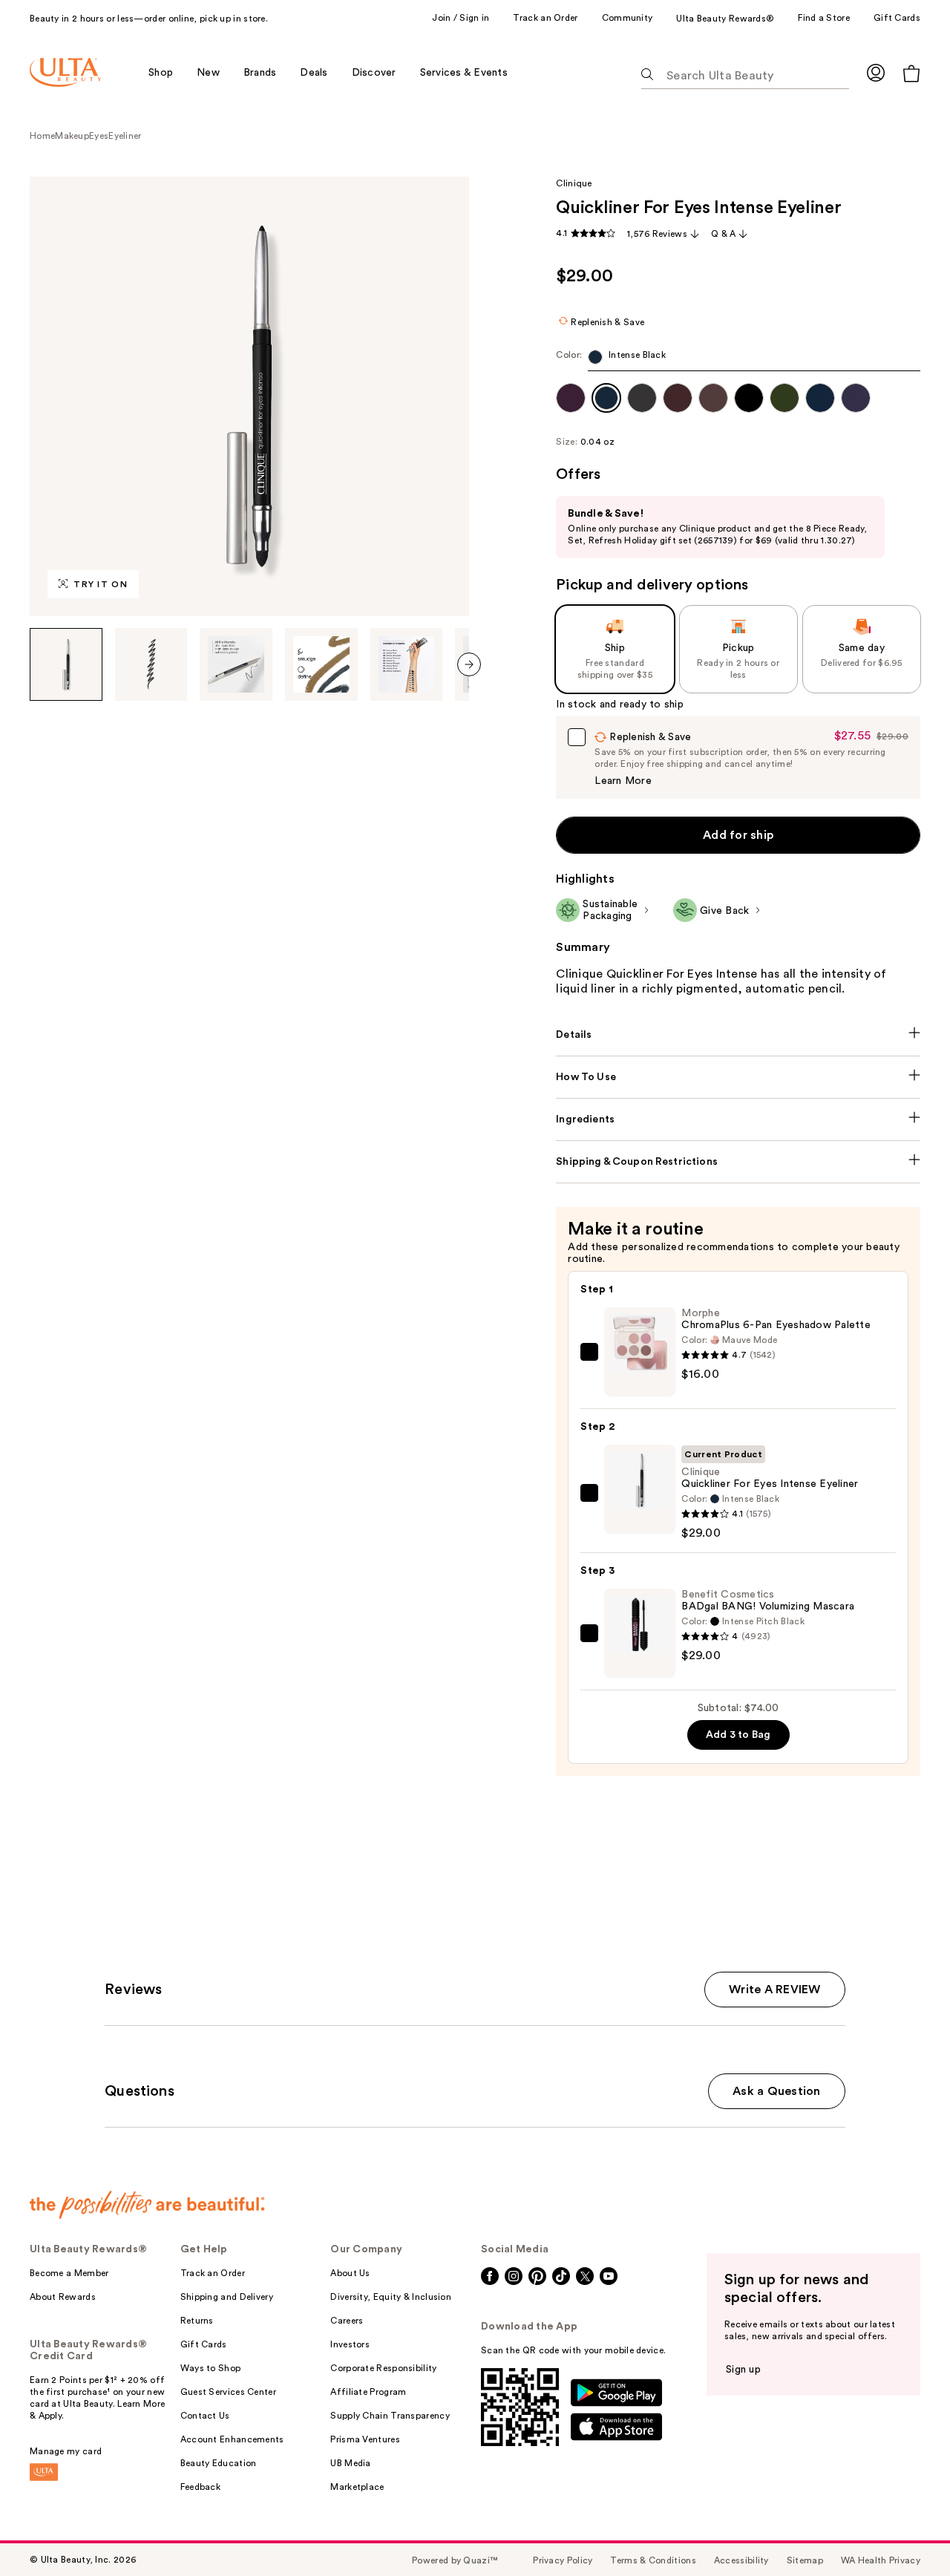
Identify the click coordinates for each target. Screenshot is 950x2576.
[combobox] (738, 360)
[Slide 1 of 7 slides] (66, 664)
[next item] (469, 664)
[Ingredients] (738, 1119)
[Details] (738, 1035)
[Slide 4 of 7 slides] (321, 664)
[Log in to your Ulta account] (876, 72)
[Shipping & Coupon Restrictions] (738, 1162)
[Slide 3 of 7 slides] (236, 664)
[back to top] (905, 2531)
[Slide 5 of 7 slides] (407, 664)
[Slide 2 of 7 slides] (151, 664)
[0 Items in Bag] (911, 73)
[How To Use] (738, 1077)
